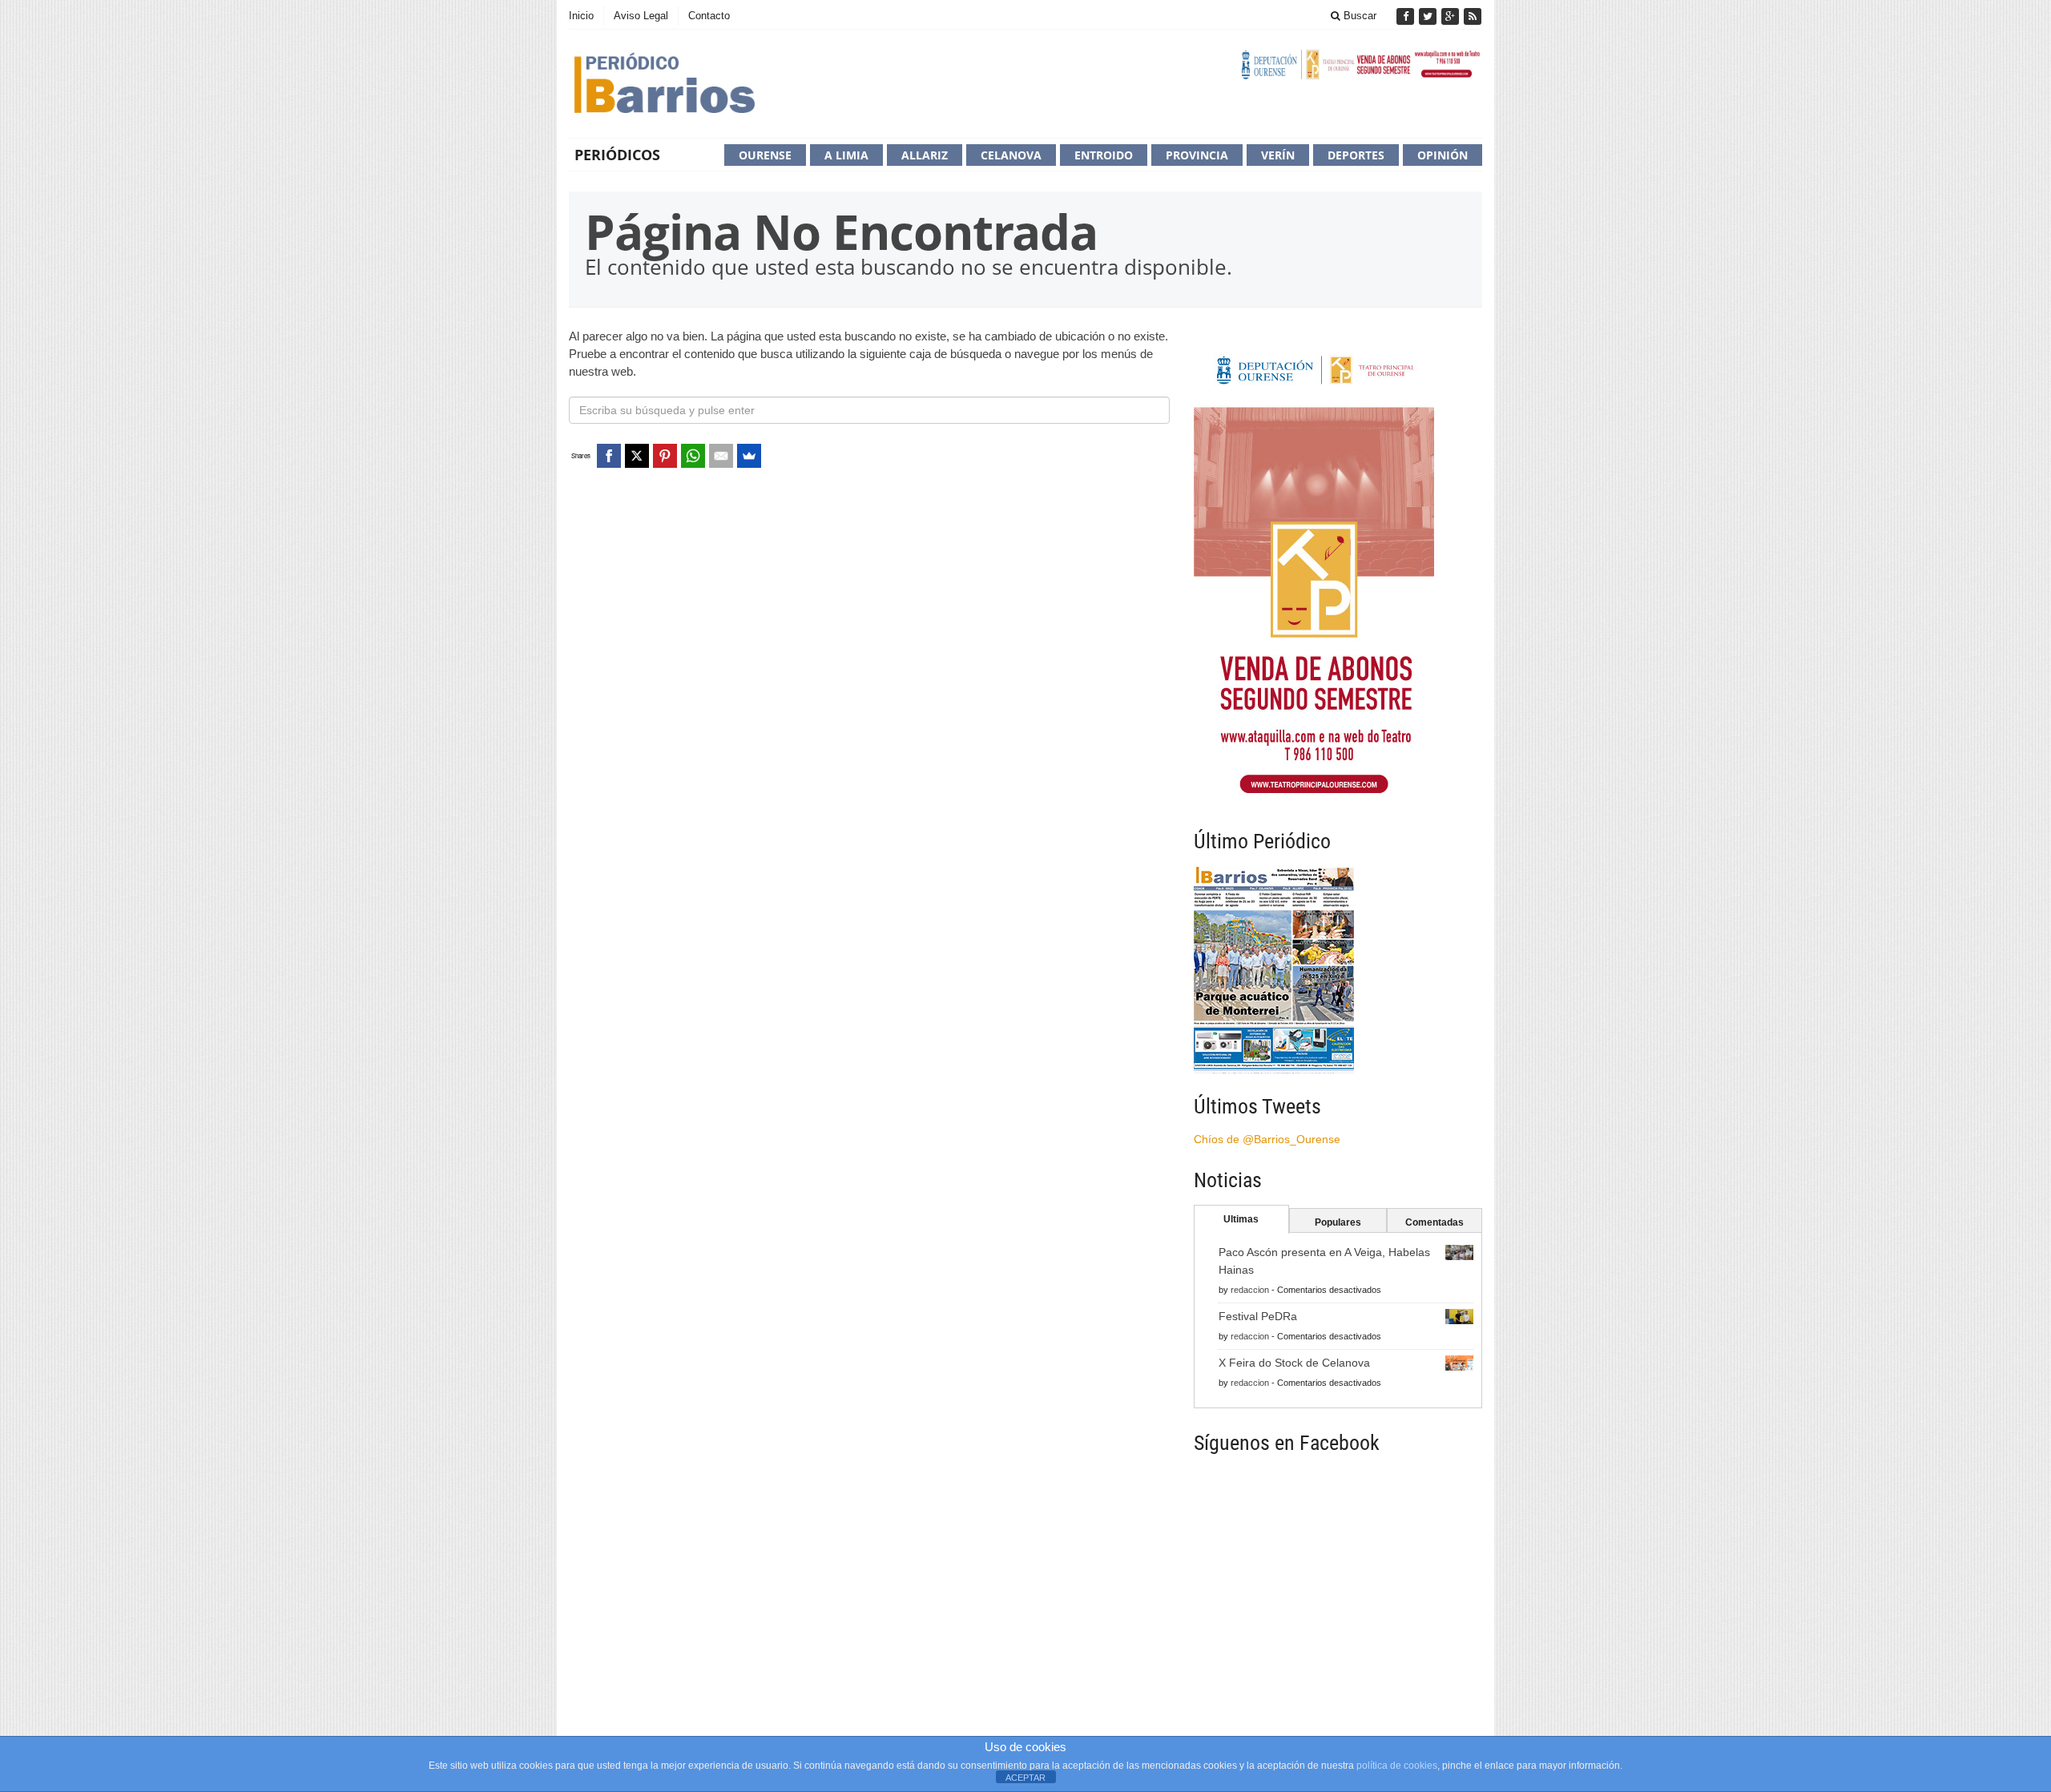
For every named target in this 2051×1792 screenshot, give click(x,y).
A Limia (846, 155)
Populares (1338, 1222)
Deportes (1356, 155)
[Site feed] (1473, 16)
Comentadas (1434, 1222)
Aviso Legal (641, 16)
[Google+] (1452, 16)
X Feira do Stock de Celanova (1294, 1363)
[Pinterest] (665, 456)
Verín (1278, 155)
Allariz (925, 155)
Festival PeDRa (1258, 1316)
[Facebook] (1407, 16)
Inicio (581, 16)
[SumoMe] (749, 456)
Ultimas (1241, 1219)
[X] (637, 456)
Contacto (709, 16)
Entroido (1104, 155)
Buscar (1358, 16)
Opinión (1443, 155)
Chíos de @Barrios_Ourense (1267, 1139)
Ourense (765, 155)
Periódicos (617, 155)
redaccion (1250, 1290)
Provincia (1197, 155)
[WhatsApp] (693, 456)
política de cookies (1397, 1766)
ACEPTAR (1025, 1778)
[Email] (721, 456)
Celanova (1011, 155)
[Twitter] (1429, 16)
